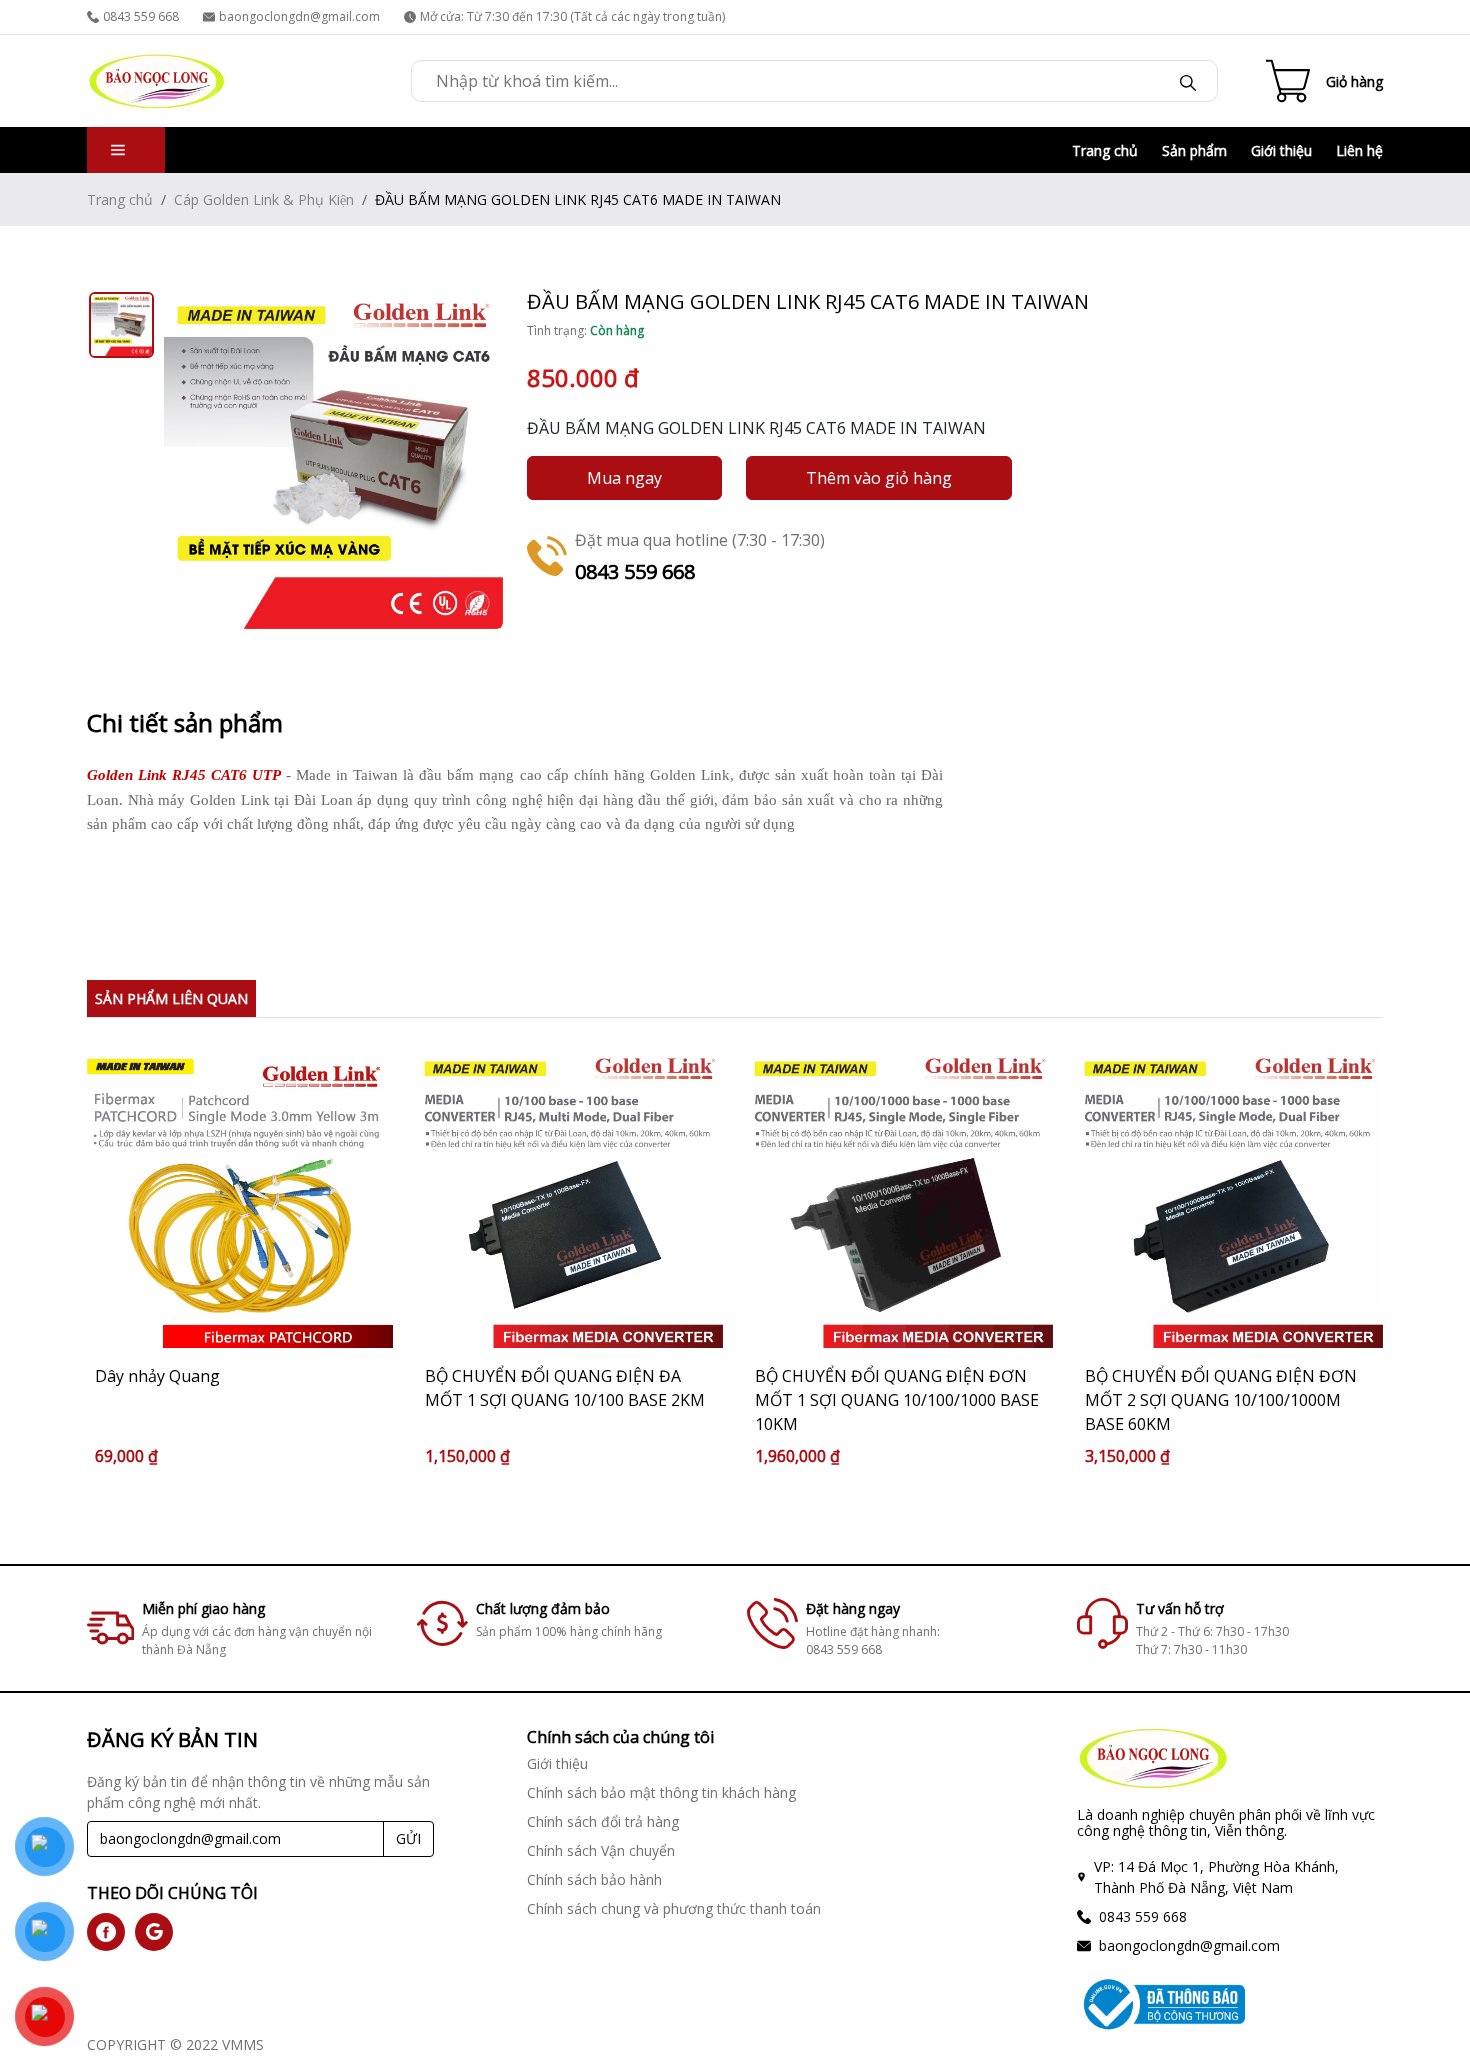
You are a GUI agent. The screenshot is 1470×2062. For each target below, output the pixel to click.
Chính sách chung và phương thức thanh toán (674, 1908)
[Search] (1188, 81)
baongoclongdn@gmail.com (299, 16)
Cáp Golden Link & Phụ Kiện (264, 199)
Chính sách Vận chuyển (601, 1850)
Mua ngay (624, 478)
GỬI (408, 1838)
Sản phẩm (1194, 150)
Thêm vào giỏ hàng (879, 478)
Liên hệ (1359, 150)
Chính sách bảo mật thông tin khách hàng (661, 1792)
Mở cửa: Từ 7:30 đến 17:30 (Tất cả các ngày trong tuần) (572, 16)
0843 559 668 (141, 16)
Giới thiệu (1281, 150)
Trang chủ (1105, 150)
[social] (106, 1932)
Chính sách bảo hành (594, 1879)
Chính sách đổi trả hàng (603, 1821)
